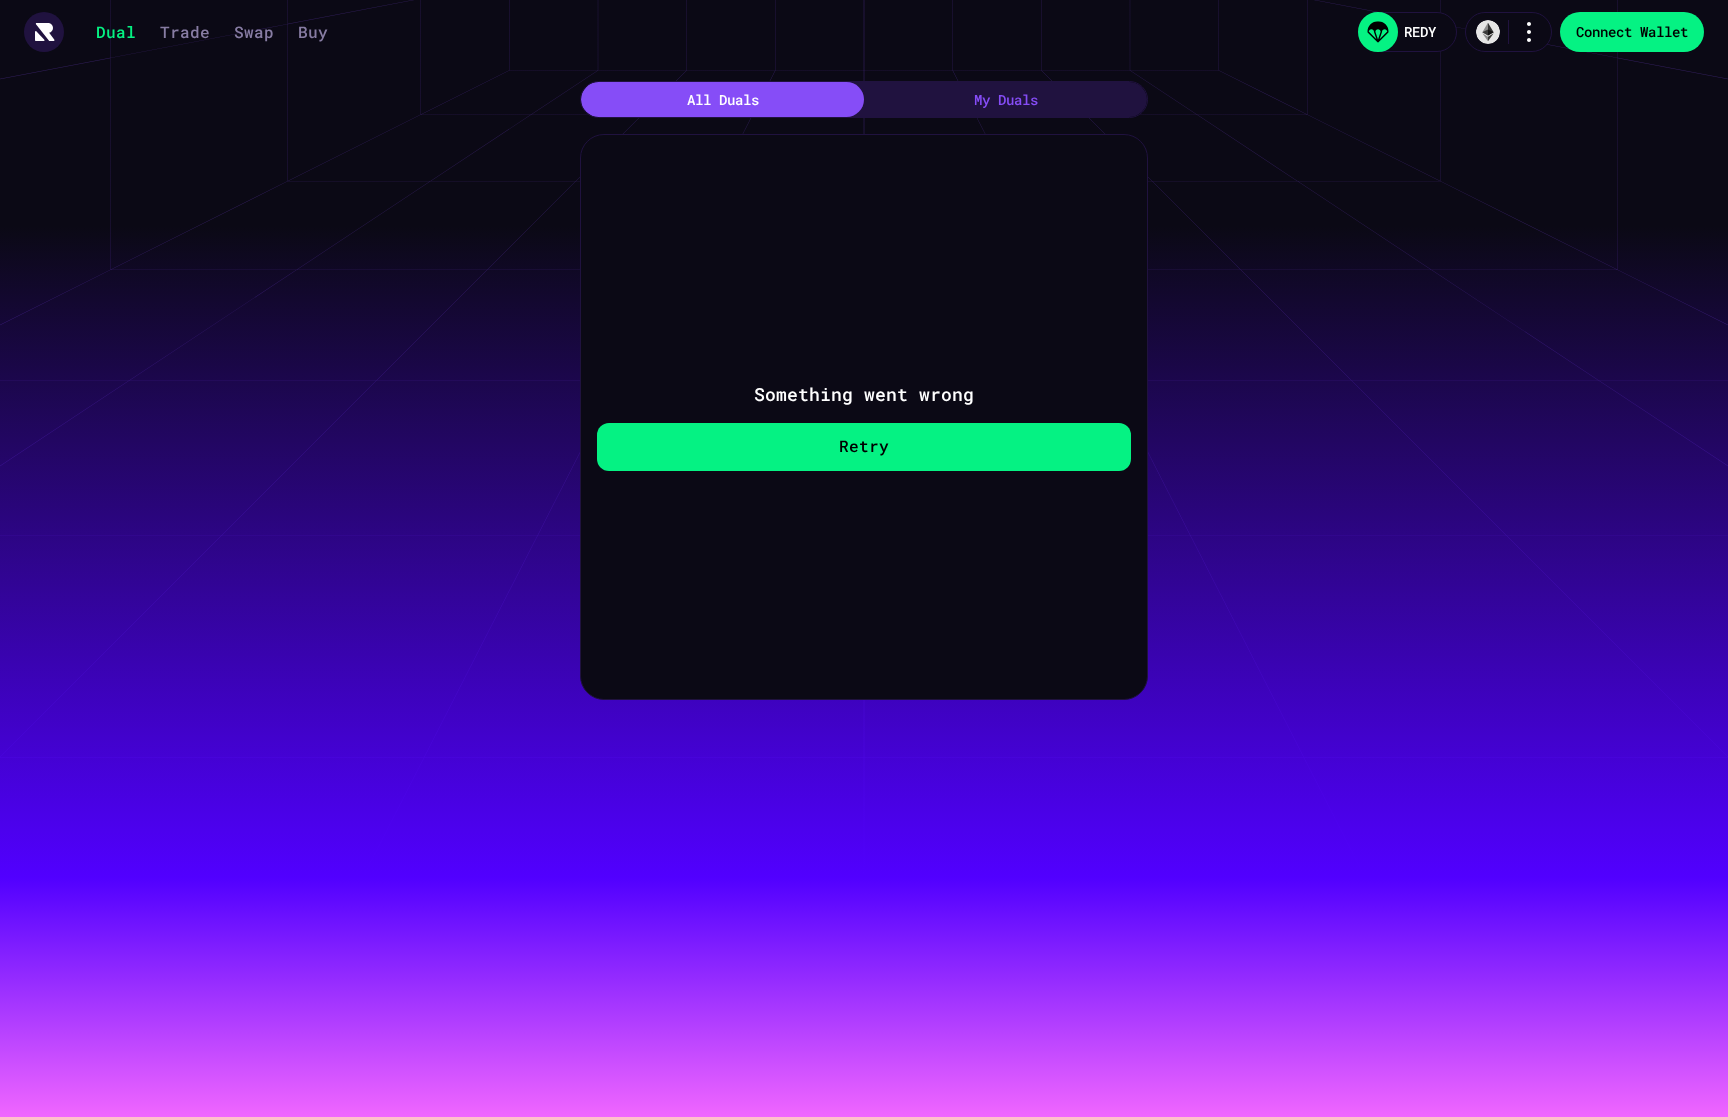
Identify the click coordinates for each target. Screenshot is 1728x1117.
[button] (44, 32)
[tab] (722, 99)
